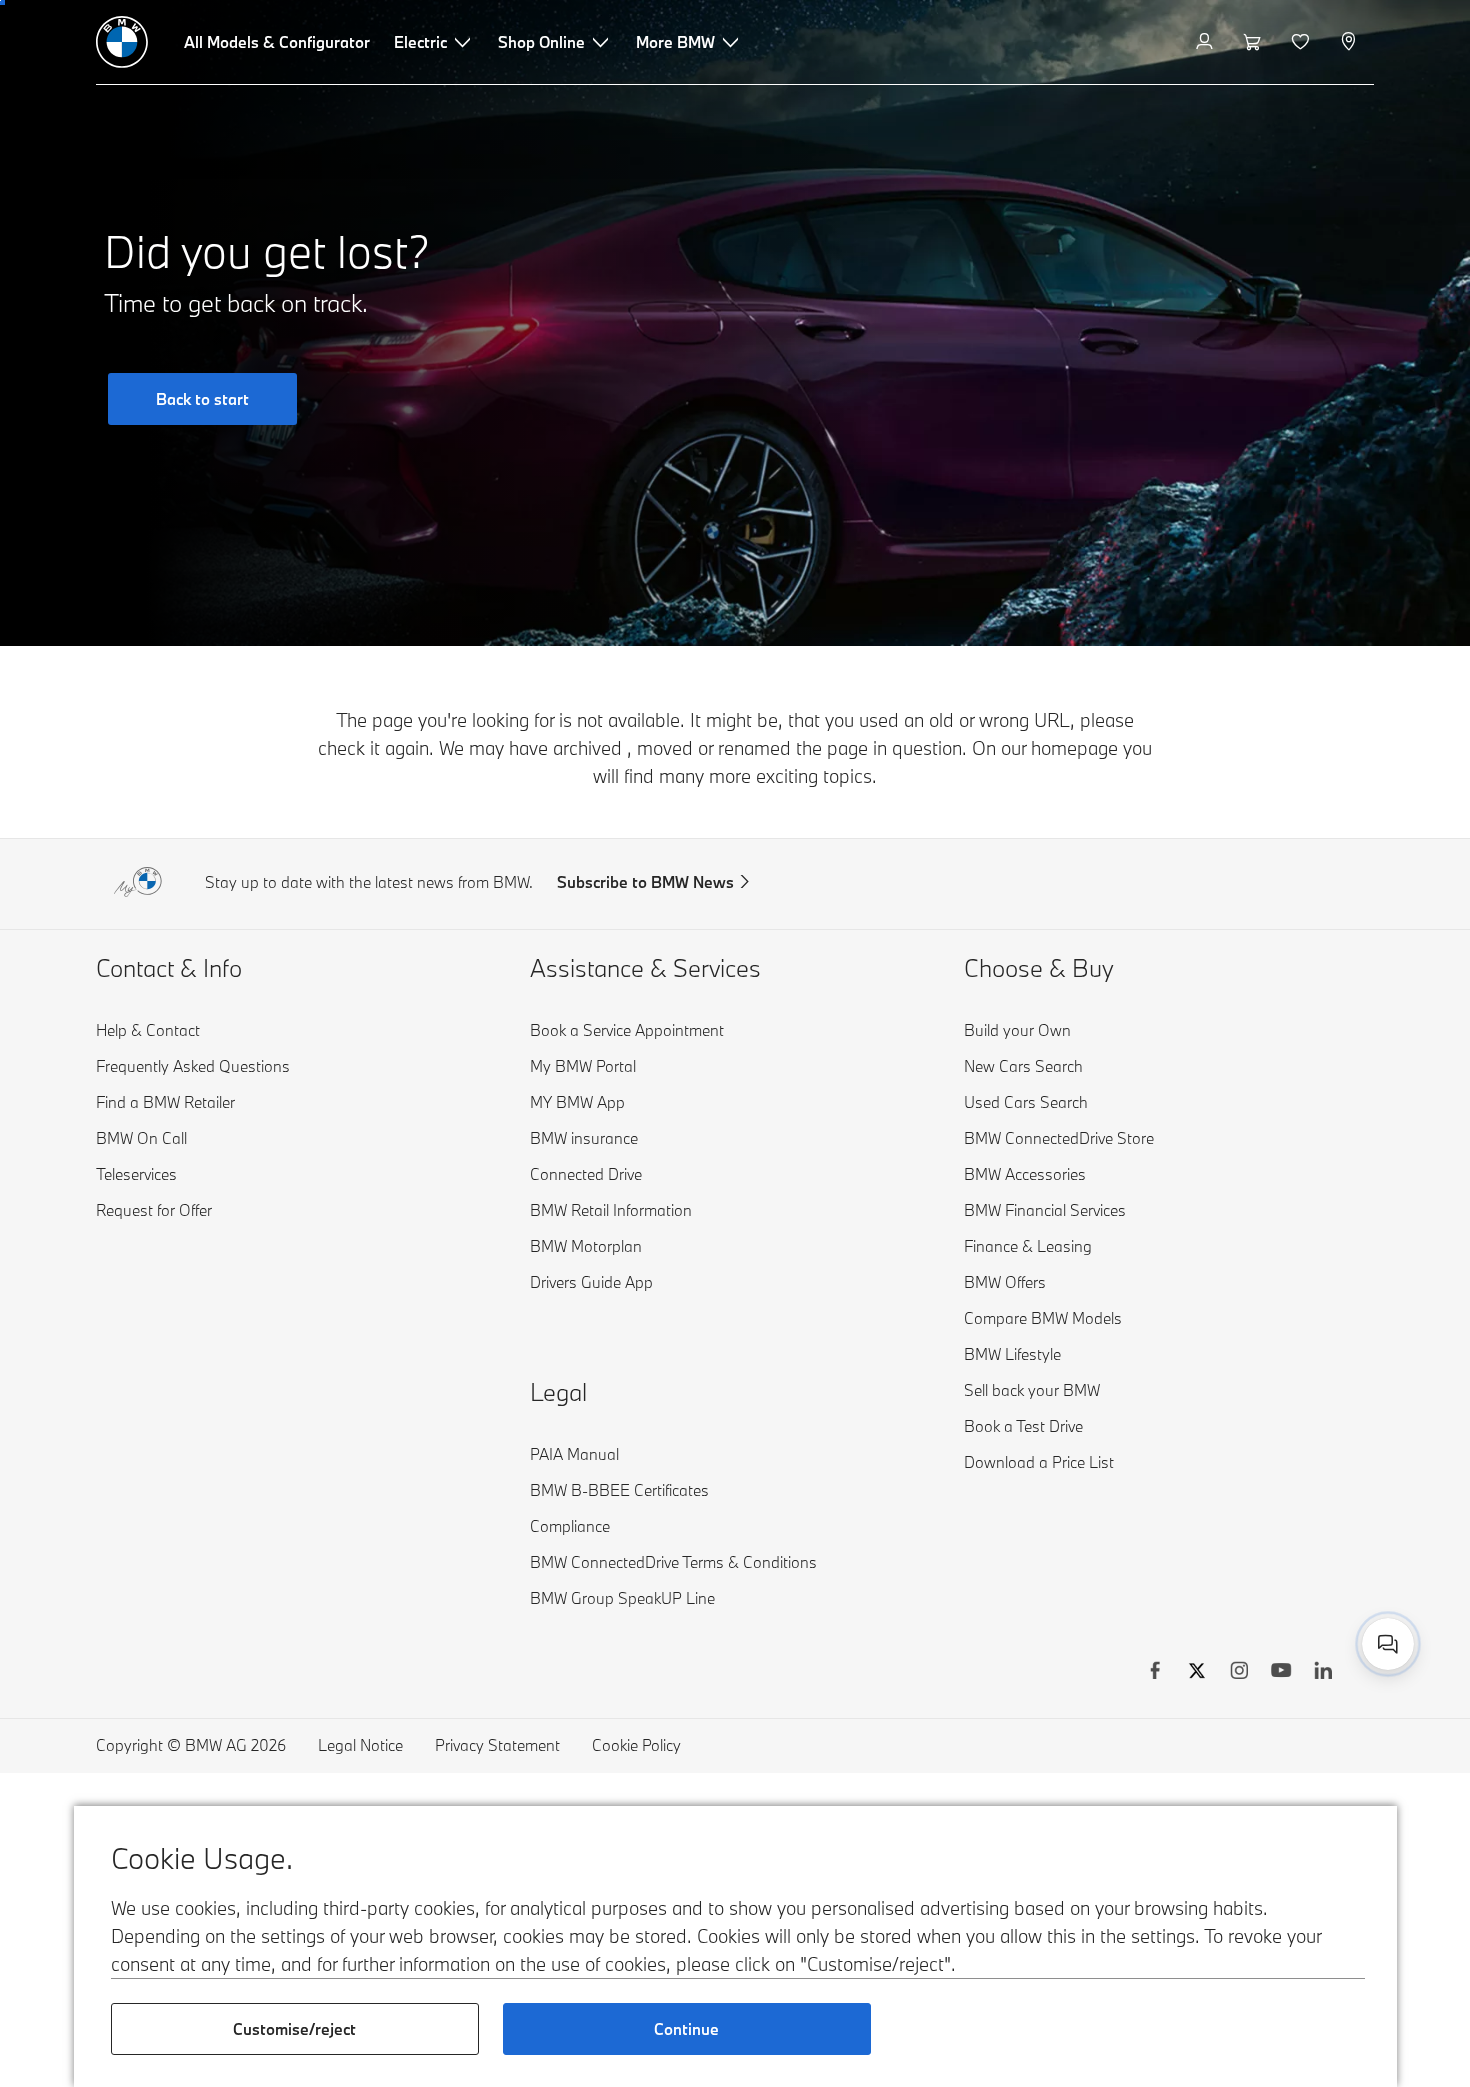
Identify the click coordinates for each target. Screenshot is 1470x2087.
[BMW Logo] (122, 42)
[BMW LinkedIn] (1323, 1673)
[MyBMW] (1206, 42)
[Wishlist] (1302, 42)
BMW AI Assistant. (1172, 1622)
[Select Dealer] (1350, 42)
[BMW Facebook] (1155, 1673)
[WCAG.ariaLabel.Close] (1326, 1572)
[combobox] (1388, 1644)
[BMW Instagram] (1239, 1673)
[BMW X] (1197, 1673)
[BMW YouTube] (1281, 1673)
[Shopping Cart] (1254, 42)
